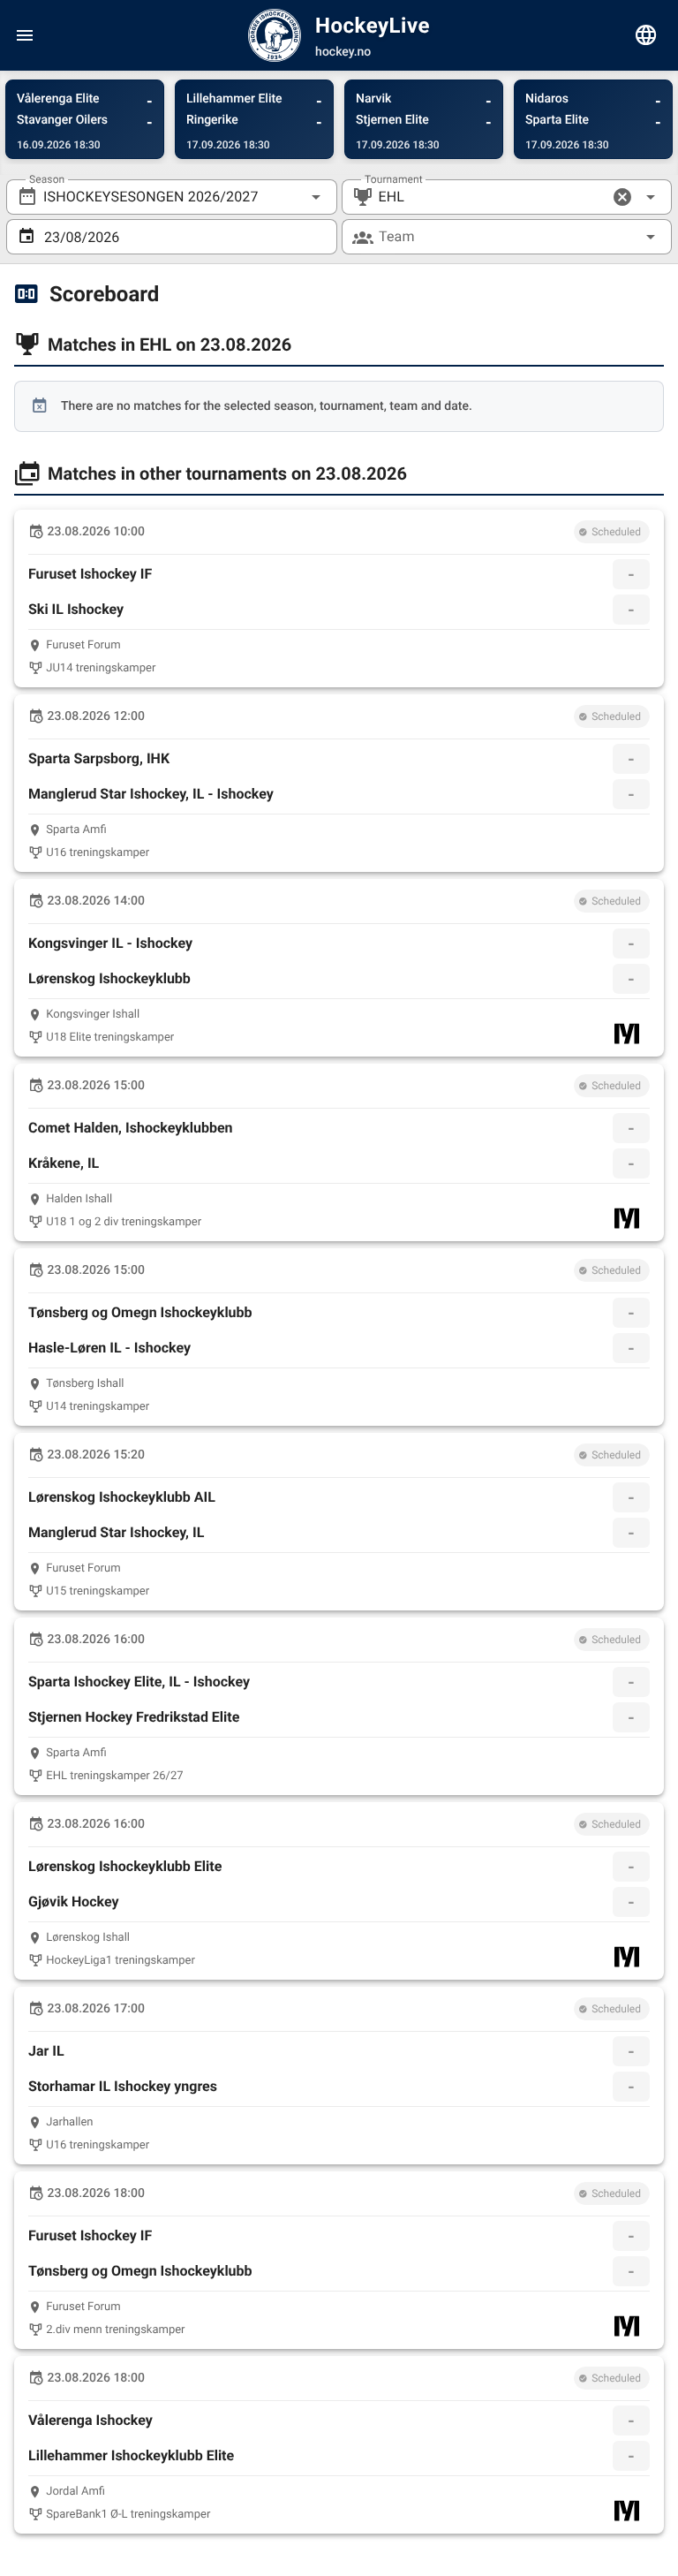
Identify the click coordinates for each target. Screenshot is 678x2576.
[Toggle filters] (646, 35)
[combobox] (172, 197)
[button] (622, 197)
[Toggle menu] (25, 35)
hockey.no (343, 52)
